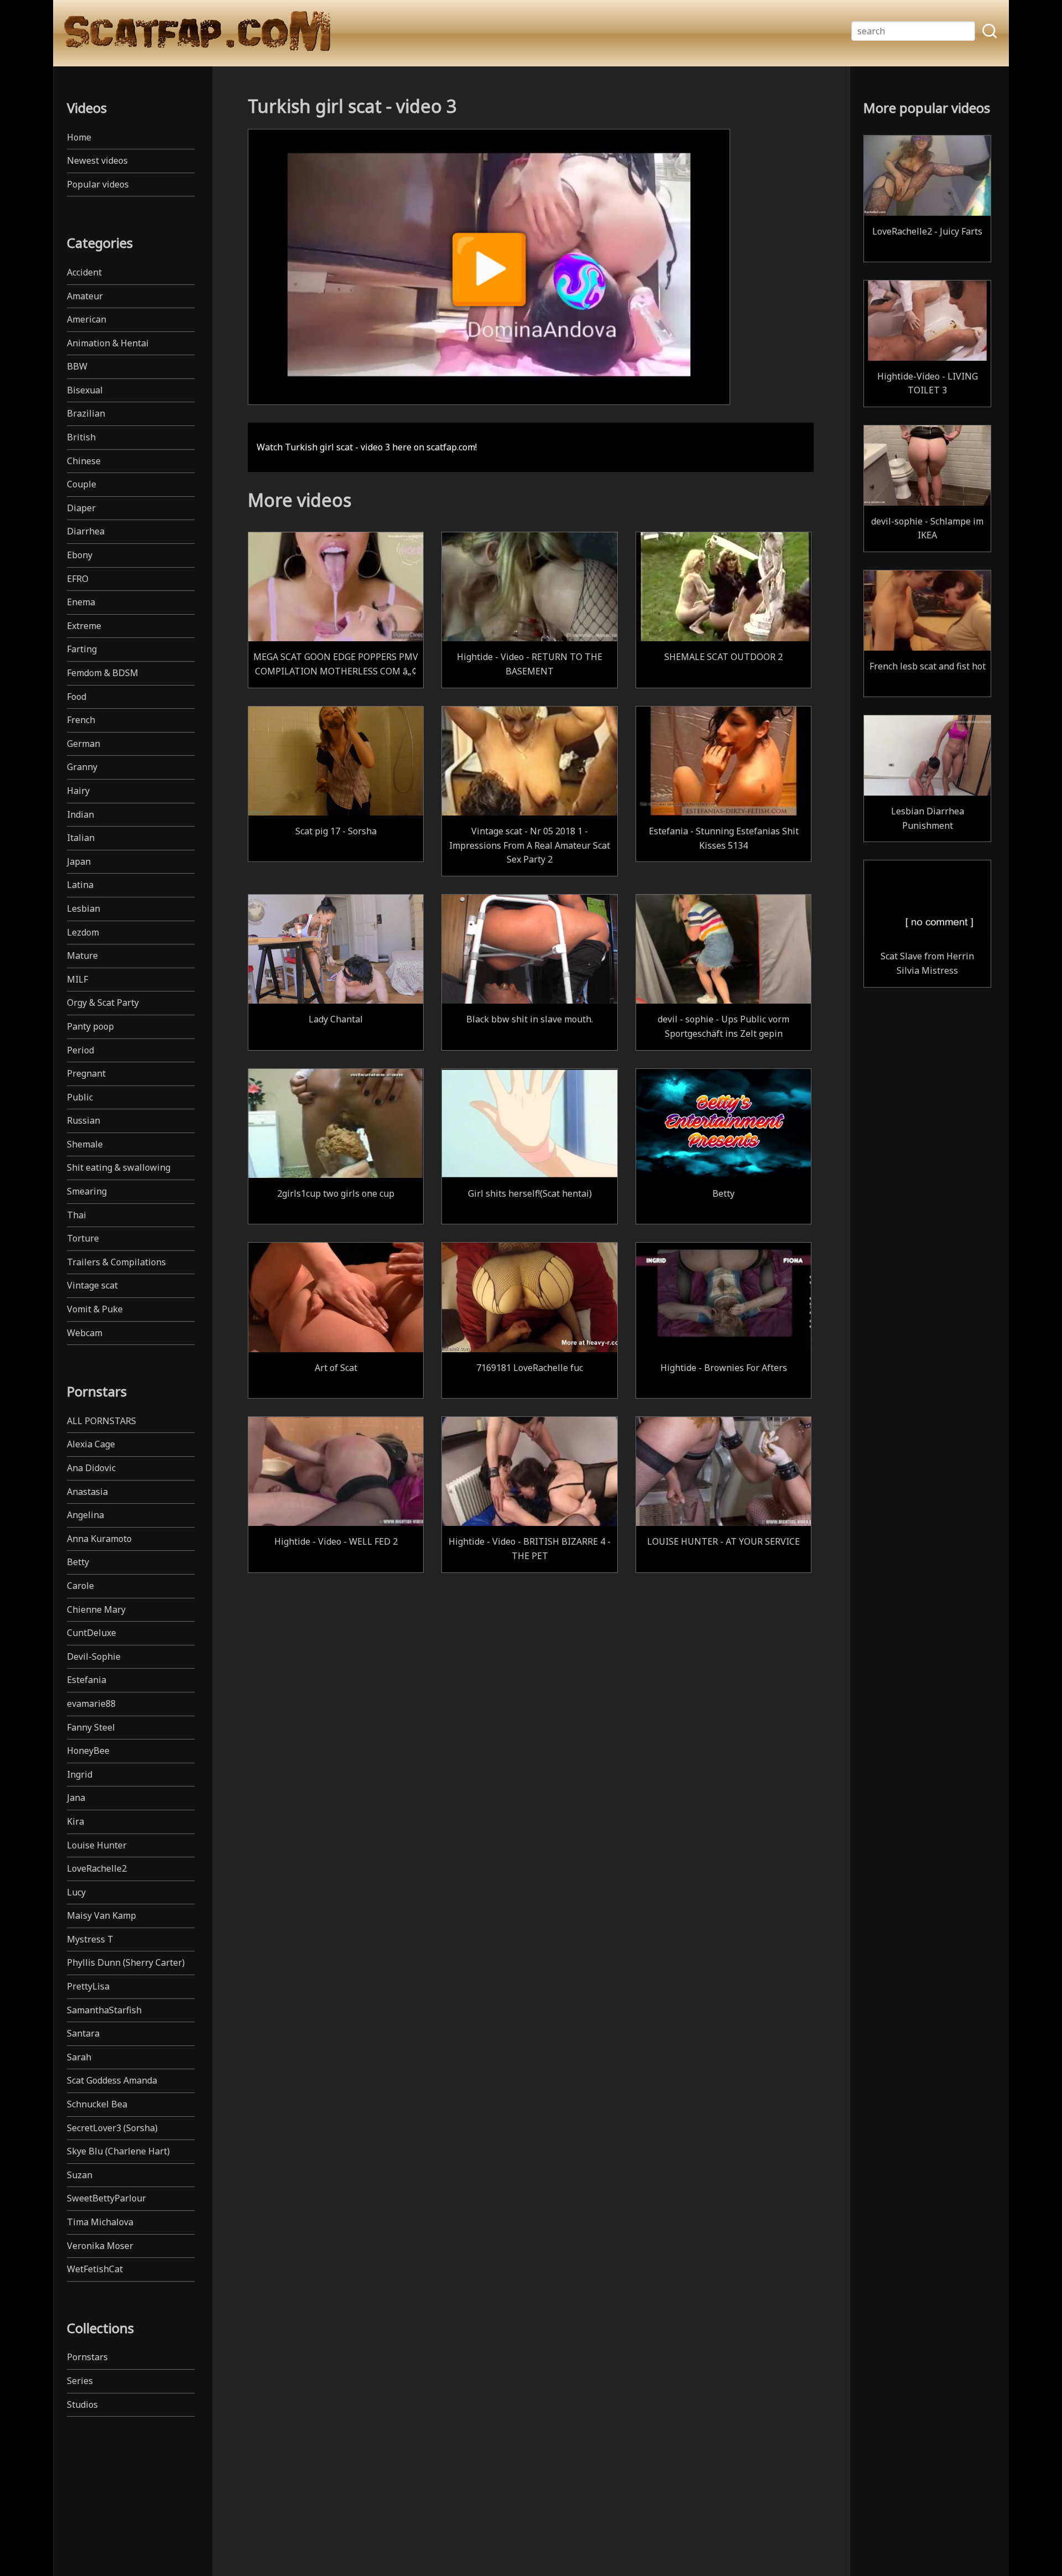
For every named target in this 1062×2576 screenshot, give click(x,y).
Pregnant (86, 1073)
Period (80, 1050)
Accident (84, 272)
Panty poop (90, 1026)
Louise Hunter (97, 1845)
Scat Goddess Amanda (112, 2080)
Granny (82, 767)
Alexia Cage (91, 1444)
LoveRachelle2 (97, 1868)
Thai (77, 1215)
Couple (82, 484)
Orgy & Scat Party (103, 1003)
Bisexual (85, 390)
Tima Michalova (100, 2222)
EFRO (78, 579)
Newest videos (97, 160)
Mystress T (90, 1939)
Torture (83, 1238)
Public (80, 1097)
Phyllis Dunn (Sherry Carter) (126, 1962)
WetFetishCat (95, 2269)
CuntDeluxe (92, 1633)
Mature (82, 955)
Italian (81, 838)
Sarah (79, 2057)
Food (77, 697)
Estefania (87, 1680)
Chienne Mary (96, 1609)
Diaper (81, 508)
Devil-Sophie (94, 1656)
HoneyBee (88, 1751)
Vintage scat (92, 1285)
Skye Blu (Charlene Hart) (118, 2151)
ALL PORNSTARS (101, 1421)
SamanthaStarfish (104, 2010)
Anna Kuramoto (99, 1539)
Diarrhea (86, 531)
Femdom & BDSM (103, 673)
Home (79, 137)
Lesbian (84, 908)
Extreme (84, 626)
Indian (80, 814)
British (81, 437)
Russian (84, 1120)
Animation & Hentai (108, 343)
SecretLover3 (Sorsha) (112, 2128)
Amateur (85, 296)
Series (80, 2381)
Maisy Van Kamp (101, 1915)
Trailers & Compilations (116, 1262)
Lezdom (83, 932)
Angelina (85, 1515)
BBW (77, 366)
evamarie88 (91, 1704)
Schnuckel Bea (97, 2104)
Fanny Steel (91, 1727)
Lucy (76, 1892)
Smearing (87, 1191)
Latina (80, 885)
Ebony (80, 555)
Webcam (85, 1333)
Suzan (80, 2175)
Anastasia (87, 1492)
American (87, 319)
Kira (76, 1821)
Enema (81, 602)
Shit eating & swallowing (119, 1167)
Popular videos (98, 184)
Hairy (78, 791)
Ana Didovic (91, 1468)
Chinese (84, 461)
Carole (80, 1586)
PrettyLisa (88, 1986)
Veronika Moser (100, 2246)
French (81, 720)
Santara (83, 2033)
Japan (79, 861)
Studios (82, 2404)
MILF (77, 979)
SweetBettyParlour (106, 2198)
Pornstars (87, 2357)
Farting (82, 649)
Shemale (85, 1144)
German (84, 744)
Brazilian (86, 413)
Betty (78, 1562)
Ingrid (80, 1774)
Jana (76, 1798)
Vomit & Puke (95, 1309)
